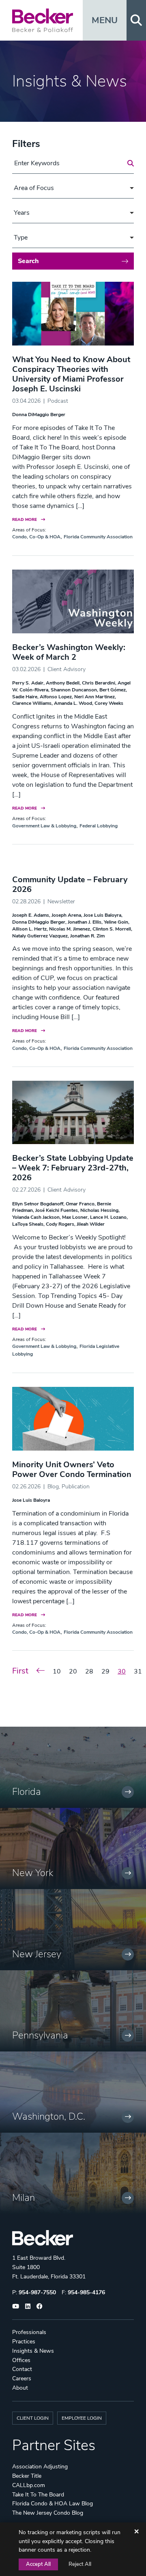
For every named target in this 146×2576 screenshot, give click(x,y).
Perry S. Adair (28, 683)
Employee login (82, 2418)
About (20, 2388)
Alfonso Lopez (56, 697)
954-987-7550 (37, 2292)
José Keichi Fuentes (57, 1210)
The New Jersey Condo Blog (48, 2513)
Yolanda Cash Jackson (36, 1217)
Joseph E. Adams (31, 915)
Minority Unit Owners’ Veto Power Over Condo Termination (72, 1469)
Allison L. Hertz (29, 929)
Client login (33, 2418)
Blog (53, 1487)
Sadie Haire (25, 697)
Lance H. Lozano (108, 1217)
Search (28, 261)
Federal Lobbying (99, 826)
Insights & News (33, 2351)
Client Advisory (67, 669)
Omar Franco (80, 1204)
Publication (76, 1487)
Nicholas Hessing (99, 1210)
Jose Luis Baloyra (102, 915)
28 (89, 1671)
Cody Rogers (60, 1224)
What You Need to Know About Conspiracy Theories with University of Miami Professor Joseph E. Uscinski (71, 374)
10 (57, 1671)
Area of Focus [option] (34, 188)
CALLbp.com (29, 2485)
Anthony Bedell (63, 683)
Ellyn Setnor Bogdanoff (38, 1204)
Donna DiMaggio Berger (39, 415)
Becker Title (27, 2476)
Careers (22, 2378)
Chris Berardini (99, 683)
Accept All (38, 2564)
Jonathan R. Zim (87, 936)
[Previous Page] (41, 1671)
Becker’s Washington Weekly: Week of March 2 (69, 652)
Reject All (80, 2564)
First (20, 1671)
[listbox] (73, 188)
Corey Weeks (109, 703)
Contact (22, 2369)
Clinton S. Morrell (112, 929)
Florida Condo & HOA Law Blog (53, 2504)
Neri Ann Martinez (94, 697)
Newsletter (61, 901)
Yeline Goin (116, 922)
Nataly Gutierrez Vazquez (40, 936)
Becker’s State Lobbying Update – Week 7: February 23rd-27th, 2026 (73, 1168)
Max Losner (75, 1217)
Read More (25, 519)
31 (138, 1671)
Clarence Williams (32, 703)
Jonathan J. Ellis (85, 922)
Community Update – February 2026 (70, 884)
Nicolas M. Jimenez (70, 929)
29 (105, 1671)
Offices (21, 2360)
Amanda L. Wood (73, 703)
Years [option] (22, 213)
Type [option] (21, 238)
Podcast (58, 401)
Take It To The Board (38, 2495)
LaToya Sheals (28, 1224)
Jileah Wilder (91, 1224)
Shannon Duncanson (74, 690)
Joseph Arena (66, 915)
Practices (24, 2342)
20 (73, 1671)
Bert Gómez (113, 690)
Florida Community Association (98, 537)
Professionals (29, 2332)
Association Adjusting (40, 2467)
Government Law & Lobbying (44, 826)
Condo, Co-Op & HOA (36, 537)
